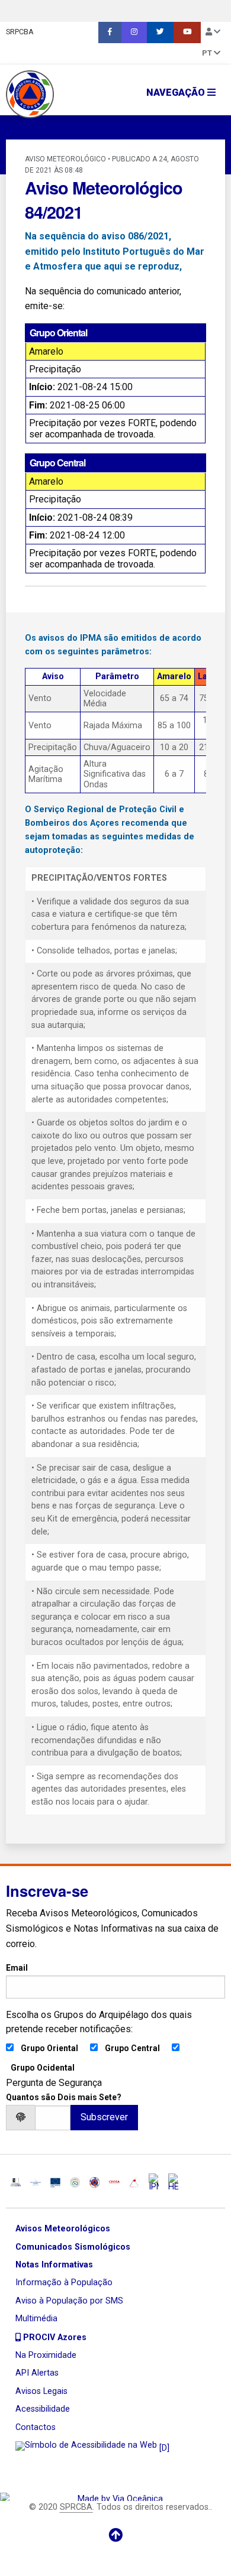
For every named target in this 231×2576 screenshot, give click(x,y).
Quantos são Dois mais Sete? (64, 2097)
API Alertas (37, 2373)
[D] (163, 2448)
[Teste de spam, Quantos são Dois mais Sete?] (53, 2118)
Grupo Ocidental (43, 2068)
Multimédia (36, 2319)
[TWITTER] (160, 33)
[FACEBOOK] (110, 33)
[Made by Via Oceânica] (115, 2496)
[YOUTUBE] (187, 33)
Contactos (36, 2427)
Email (17, 1968)
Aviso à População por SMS (69, 2301)
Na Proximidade (46, 2355)
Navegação (177, 93)
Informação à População (64, 2283)
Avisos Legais (41, 2391)
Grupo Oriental (49, 2048)
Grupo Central (132, 2048)
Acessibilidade (43, 2409)
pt (208, 53)
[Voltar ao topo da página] (115, 2535)
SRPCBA (20, 32)
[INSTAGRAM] (134, 33)
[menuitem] (110, 33)
